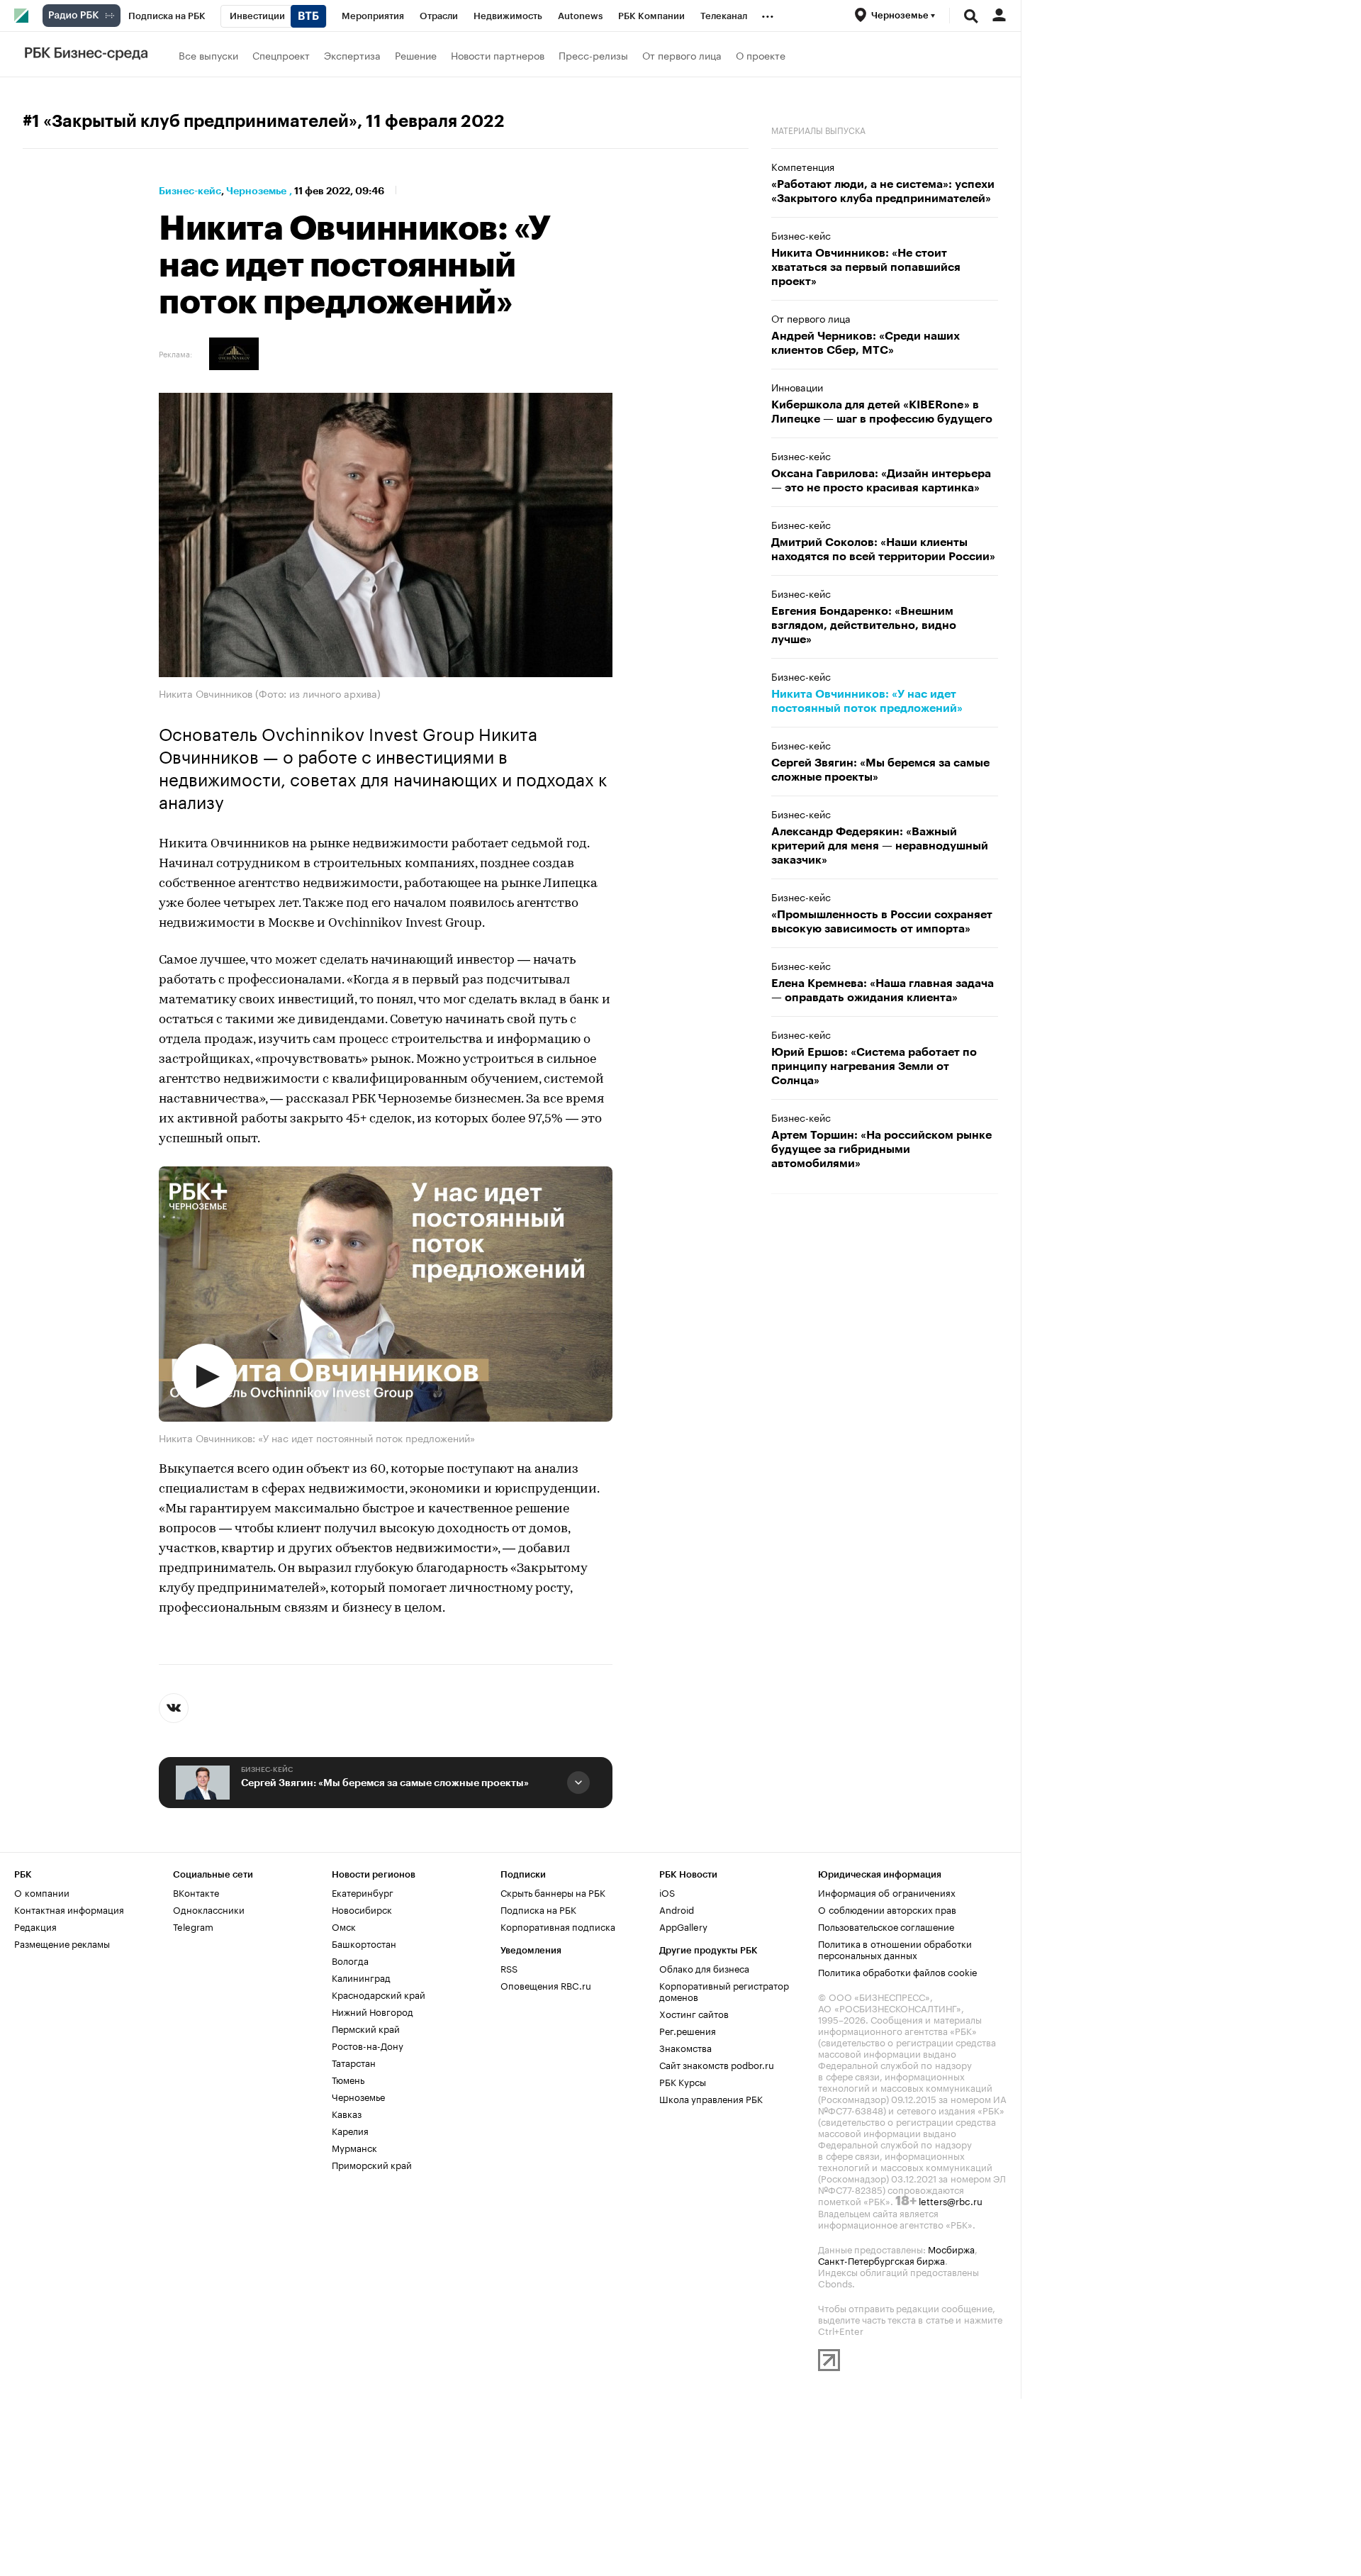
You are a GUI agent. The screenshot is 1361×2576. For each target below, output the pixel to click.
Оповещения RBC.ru (546, 1985)
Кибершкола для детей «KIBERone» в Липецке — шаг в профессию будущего (882, 412)
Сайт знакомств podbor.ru (717, 2064)
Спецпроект (281, 55)
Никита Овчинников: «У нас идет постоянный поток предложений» (867, 701)
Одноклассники (209, 1909)
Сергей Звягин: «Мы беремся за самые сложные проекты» (385, 1783)
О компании (42, 1892)
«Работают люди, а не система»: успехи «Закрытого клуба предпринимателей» (883, 191)
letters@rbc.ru (951, 2200)
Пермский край (366, 2028)
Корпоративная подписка (558, 1926)
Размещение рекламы (62, 1943)
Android (677, 1909)
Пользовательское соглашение (886, 1926)
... (768, 13)
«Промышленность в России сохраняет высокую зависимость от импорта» (882, 922)
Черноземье (256, 191)
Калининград (361, 1977)
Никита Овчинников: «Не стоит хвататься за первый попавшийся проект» (866, 267)
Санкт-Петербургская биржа (881, 2260)
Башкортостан (364, 1943)
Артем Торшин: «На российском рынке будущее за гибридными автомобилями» (881, 1149)
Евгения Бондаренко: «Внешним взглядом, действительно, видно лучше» (864, 625)
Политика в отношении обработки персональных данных (895, 1948)
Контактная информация (69, 1909)
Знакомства (685, 2047)
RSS (509, 1968)
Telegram (193, 1926)
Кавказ (347, 2113)
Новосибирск (362, 1909)
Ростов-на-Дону (368, 2045)
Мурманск (354, 2147)
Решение (416, 55)
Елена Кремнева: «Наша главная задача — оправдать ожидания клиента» (883, 991)
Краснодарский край (379, 1994)
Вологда (350, 1960)
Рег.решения (688, 2030)
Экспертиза (352, 55)
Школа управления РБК (711, 2098)
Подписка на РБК (538, 1909)
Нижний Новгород (373, 2011)
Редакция (35, 1926)
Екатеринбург (363, 1892)
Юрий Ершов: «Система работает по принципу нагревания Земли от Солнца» (874, 1066)
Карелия (350, 2130)
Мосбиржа (951, 2248)
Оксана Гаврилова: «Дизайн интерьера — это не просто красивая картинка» (881, 481)
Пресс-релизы (593, 55)
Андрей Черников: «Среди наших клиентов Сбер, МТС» (866, 343)
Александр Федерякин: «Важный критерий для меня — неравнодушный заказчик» (880, 846)
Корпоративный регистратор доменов (724, 1990)
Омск (344, 1926)
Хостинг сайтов (694, 2013)
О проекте (761, 55)
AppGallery (683, 1926)
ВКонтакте (196, 1892)
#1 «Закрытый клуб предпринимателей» (190, 121)
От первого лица (682, 55)
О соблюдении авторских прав (887, 1909)
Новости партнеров (498, 55)
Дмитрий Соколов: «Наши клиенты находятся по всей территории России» (883, 550)
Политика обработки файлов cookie (898, 1971)
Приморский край (372, 2164)
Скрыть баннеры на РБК (553, 1892)
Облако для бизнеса (704, 1968)
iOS (667, 1892)
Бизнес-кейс (190, 191)
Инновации (797, 386)
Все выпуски (208, 55)
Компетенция (803, 166)
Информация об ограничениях (887, 1892)
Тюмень (348, 2079)
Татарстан (354, 2062)
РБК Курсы (683, 2081)
